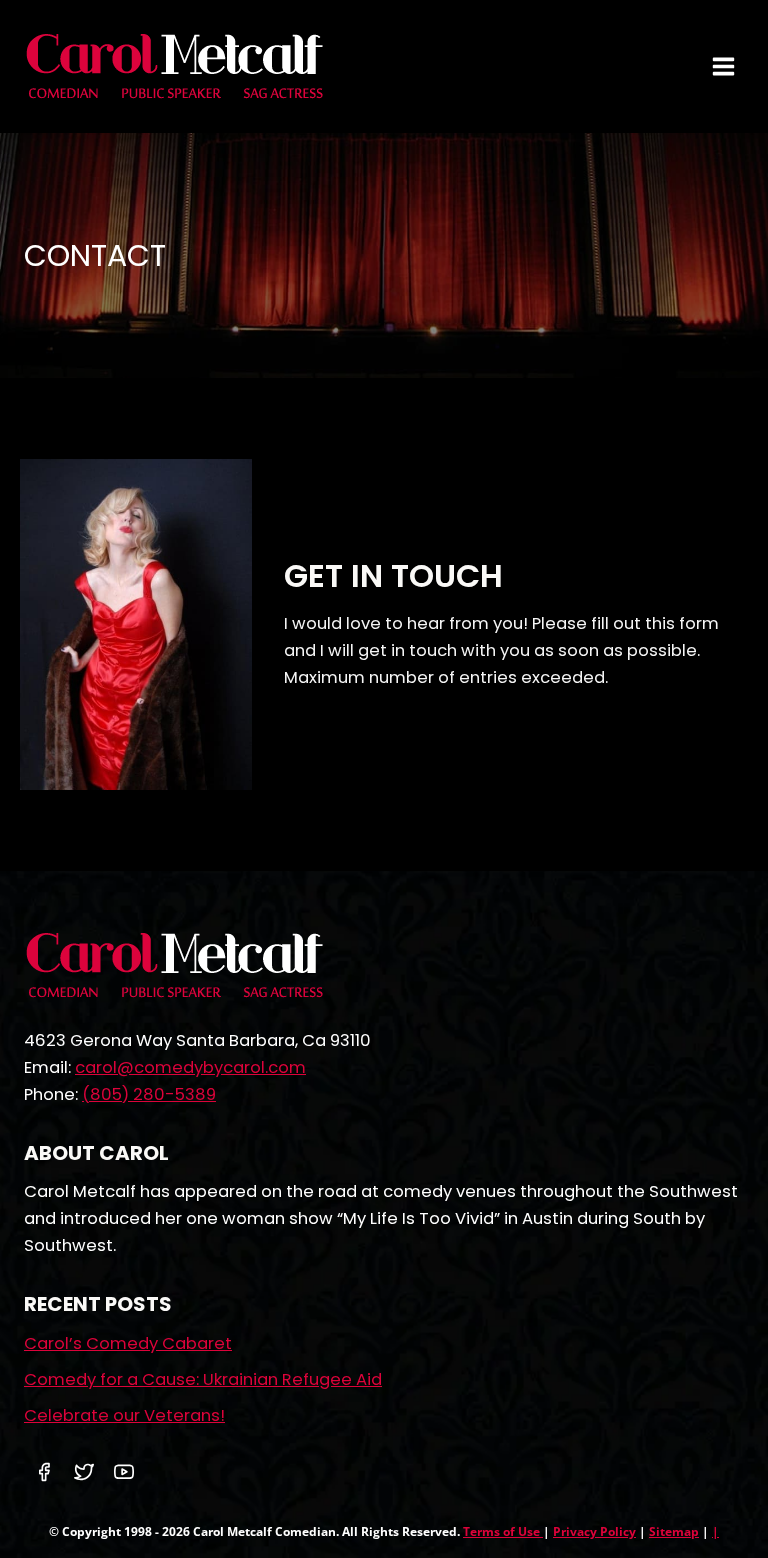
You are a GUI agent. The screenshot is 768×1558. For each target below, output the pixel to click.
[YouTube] (124, 1472)
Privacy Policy (594, 1531)
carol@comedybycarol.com (190, 1067)
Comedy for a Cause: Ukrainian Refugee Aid (203, 1379)
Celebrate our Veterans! (124, 1415)
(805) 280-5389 (149, 1094)
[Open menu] (723, 66)
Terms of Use (503, 1531)
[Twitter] (84, 1472)
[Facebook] (44, 1472)
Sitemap (674, 1531)
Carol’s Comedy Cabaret (128, 1343)
